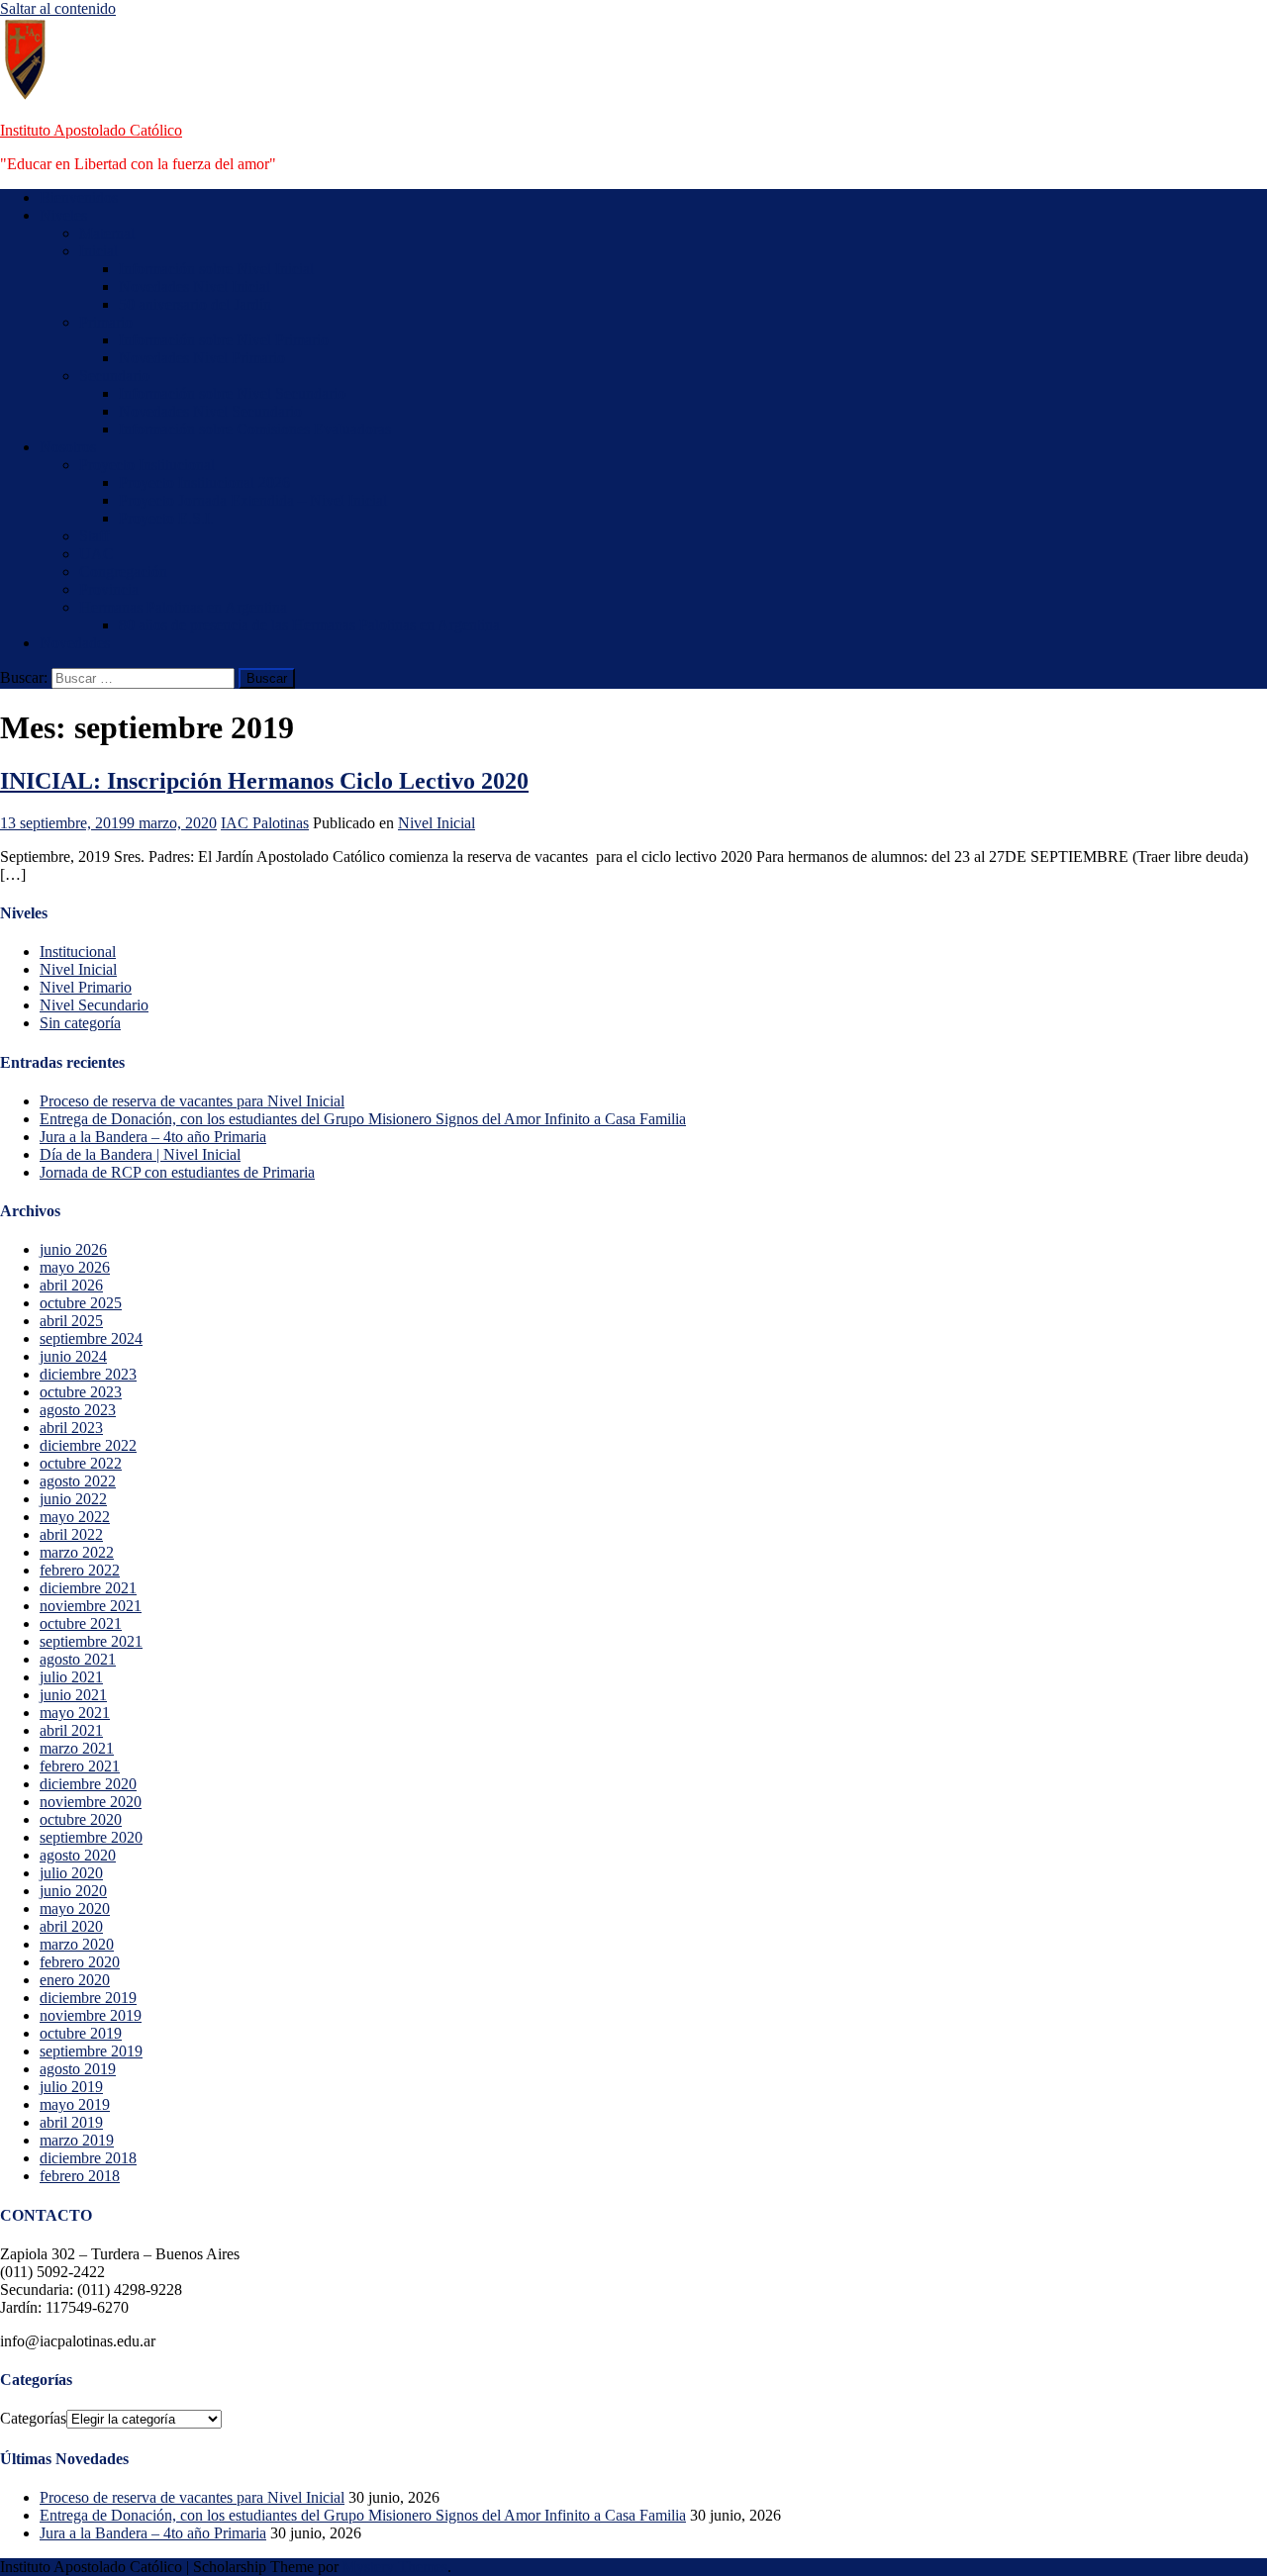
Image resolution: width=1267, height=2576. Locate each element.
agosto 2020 (78, 1855)
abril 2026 (71, 1285)
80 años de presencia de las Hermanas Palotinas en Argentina (309, 625)
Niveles (63, 215)
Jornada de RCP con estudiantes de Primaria (177, 1172)
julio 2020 (71, 1873)
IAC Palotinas (265, 823)
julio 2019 (71, 2087)
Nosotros (68, 447)
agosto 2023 (78, 1410)
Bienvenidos (79, 197)
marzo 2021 (77, 1748)
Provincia (109, 589)
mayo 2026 (75, 1267)
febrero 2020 (80, 1962)
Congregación (123, 572)
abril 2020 (71, 1926)
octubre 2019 (81, 2033)
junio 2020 (73, 1891)
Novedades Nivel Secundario (210, 411)
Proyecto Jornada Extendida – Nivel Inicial (253, 500)
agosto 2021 (78, 1659)
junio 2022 (73, 1499)
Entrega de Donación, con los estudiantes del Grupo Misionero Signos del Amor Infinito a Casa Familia (363, 1119)
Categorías (33, 2418)
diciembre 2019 (88, 1998)
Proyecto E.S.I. (166, 518)
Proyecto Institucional (147, 465)
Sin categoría (80, 1023)
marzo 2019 (77, 2140)
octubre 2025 (81, 1303)
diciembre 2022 (88, 1445)
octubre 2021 (81, 1623)
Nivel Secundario (94, 1005)
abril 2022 (71, 1534)
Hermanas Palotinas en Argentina (183, 607)
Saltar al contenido (58, 8)
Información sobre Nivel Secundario (232, 393)
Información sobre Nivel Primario (224, 340)
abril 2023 (71, 1428)
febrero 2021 (80, 1766)
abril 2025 (71, 1321)
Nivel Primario (86, 987)
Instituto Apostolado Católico (91, 130)
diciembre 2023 (88, 1374)
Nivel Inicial (437, 823)
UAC (97, 554)
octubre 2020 (81, 1819)
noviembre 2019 (91, 2015)
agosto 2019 (78, 2069)
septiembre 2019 (91, 2051)
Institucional (78, 952)
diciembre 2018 (88, 2158)
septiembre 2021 (91, 1641)
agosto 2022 (78, 1481)
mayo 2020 (75, 1908)
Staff (94, 536)
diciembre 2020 (88, 1784)
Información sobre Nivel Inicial (216, 269)
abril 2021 (71, 1730)
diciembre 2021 (88, 1588)
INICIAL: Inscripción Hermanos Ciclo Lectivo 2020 (264, 781)
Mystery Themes (395, 2567)
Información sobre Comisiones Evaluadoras (255, 429)
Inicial (98, 251)
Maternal (107, 233)
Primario (106, 322)
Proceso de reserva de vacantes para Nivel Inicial (192, 1101)
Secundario (114, 376)
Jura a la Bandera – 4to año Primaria (153, 1137)
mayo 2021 (75, 1713)
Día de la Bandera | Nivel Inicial (140, 1154)
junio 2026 (73, 1249)
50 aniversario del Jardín (195, 304)
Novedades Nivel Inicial (195, 286)
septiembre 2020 (91, 1837)
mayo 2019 (75, 2104)
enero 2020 (75, 1980)
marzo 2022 (77, 1552)
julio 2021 (71, 1677)
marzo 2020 (77, 1944)
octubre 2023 (81, 1392)
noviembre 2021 (91, 1606)
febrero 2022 (80, 1570)
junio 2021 (73, 1695)
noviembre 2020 (91, 1802)
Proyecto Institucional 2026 (204, 482)
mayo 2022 (75, 1517)
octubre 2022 (81, 1463)
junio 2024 (73, 1356)
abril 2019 (71, 2122)
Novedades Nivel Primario (202, 358)
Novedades (75, 643)
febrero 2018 (80, 2176)
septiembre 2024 (91, 1338)
